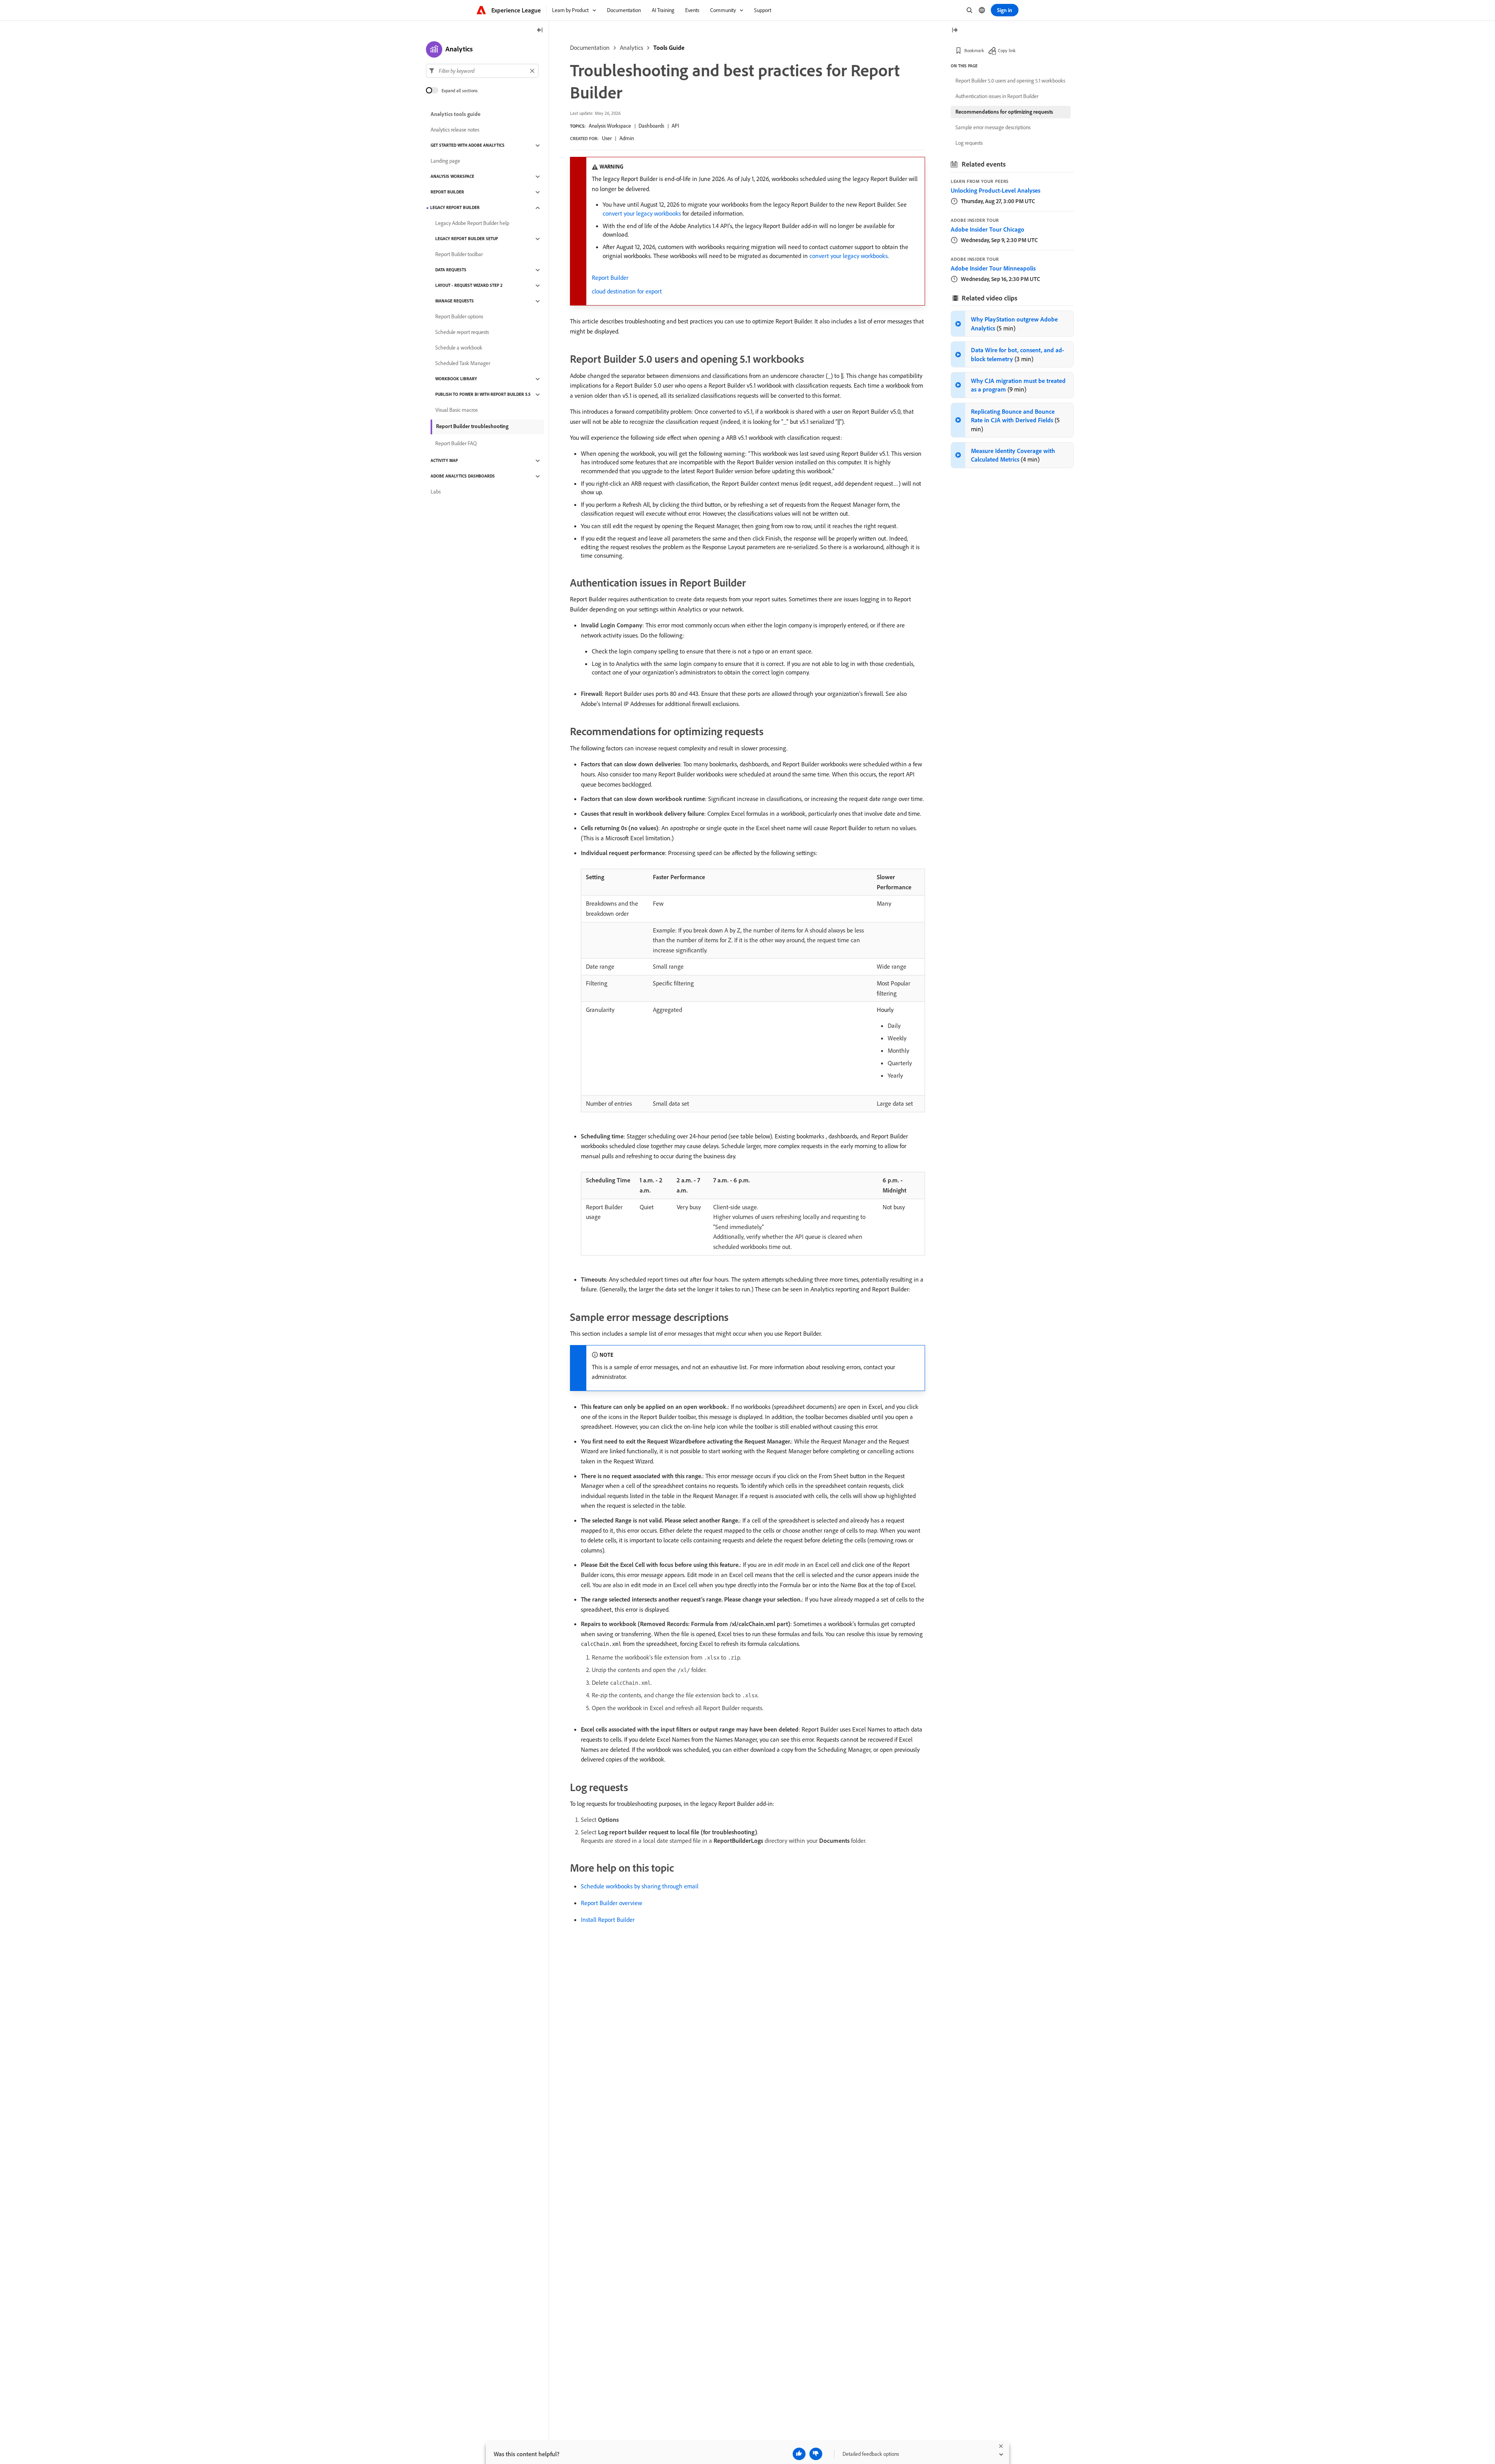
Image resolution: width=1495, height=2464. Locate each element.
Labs (436, 492)
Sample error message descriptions (993, 127)
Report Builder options (459, 317)
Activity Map (444, 461)
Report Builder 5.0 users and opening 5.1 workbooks (1010, 81)
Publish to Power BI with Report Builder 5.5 (483, 395)
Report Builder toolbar (459, 255)
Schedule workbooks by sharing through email (640, 1886)
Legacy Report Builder (455, 208)
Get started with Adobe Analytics (468, 146)
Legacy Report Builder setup (467, 239)
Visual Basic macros (456, 410)
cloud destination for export (627, 291)
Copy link (1007, 50)
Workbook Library (456, 379)
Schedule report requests (462, 332)
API (675, 126)
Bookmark (974, 50)
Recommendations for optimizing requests (1004, 112)
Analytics (631, 47)
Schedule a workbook (459, 348)
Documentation (590, 47)
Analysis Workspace (610, 126)
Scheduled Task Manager (463, 364)
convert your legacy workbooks (642, 213)
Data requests (451, 270)
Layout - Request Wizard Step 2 (469, 286)
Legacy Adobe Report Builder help (472, 223)
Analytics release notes (455, 130)
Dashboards (651, 126)
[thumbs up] (799, 2454)
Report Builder (610, 277)
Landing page (445, 161)
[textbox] (482, 71)
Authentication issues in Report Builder (997, 96)
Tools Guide (669, 47)
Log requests (969, 143)
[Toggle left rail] (540, 31)
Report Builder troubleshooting (472, 426)
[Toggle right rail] (955, 31)
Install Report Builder (608, 1920)
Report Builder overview (611, 1903)
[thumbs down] (816, 2454)
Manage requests (455, 301)
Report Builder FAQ (456, 444)
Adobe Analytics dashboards (463, 476)
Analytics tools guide (456, 114)
